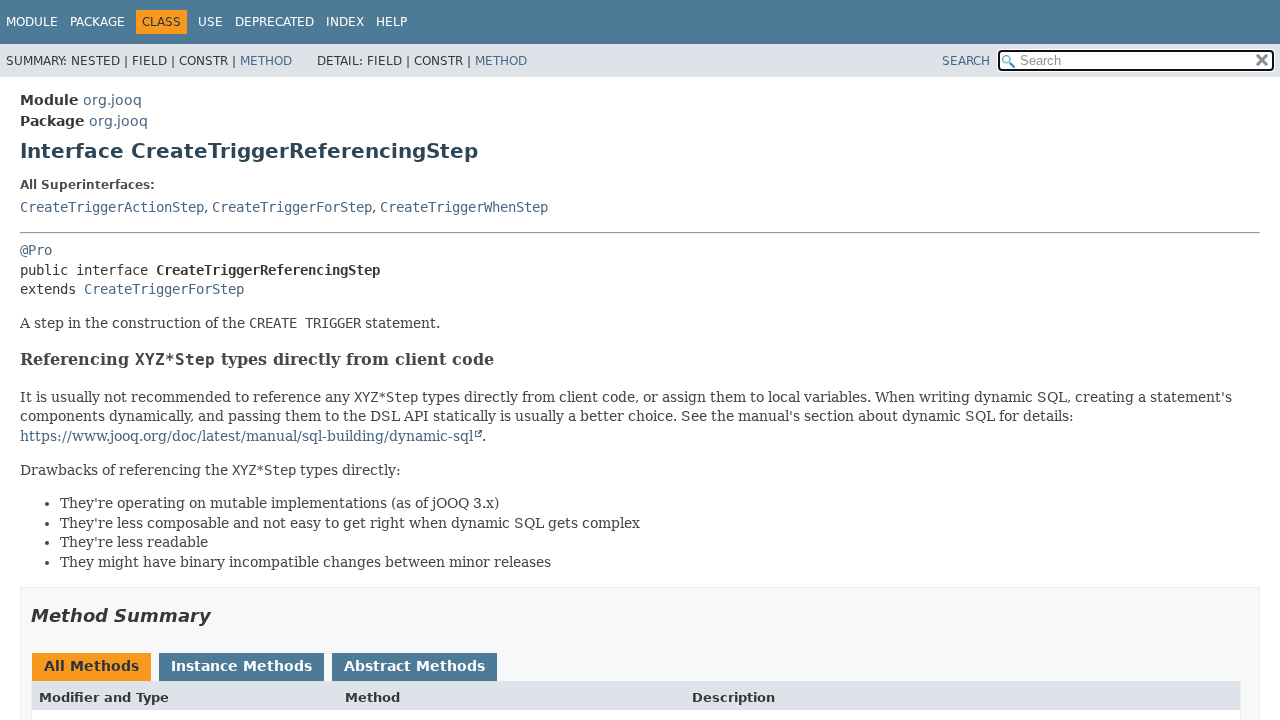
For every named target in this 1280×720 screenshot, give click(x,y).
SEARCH (966, 61)
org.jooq (112, 100)
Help (391, 22)
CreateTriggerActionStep (112, 207)
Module (32, 22)
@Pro (36, 250)
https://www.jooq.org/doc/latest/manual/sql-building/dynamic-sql (246, 436)
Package (97, 22)
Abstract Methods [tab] (414, 666)
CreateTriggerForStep (292, 207)
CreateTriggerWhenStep (464, 207)
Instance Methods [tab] (241, 666)
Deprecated (274, 22)
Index (345, 22)
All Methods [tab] (91, 666)
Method (266, 61)
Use (210, 22)
